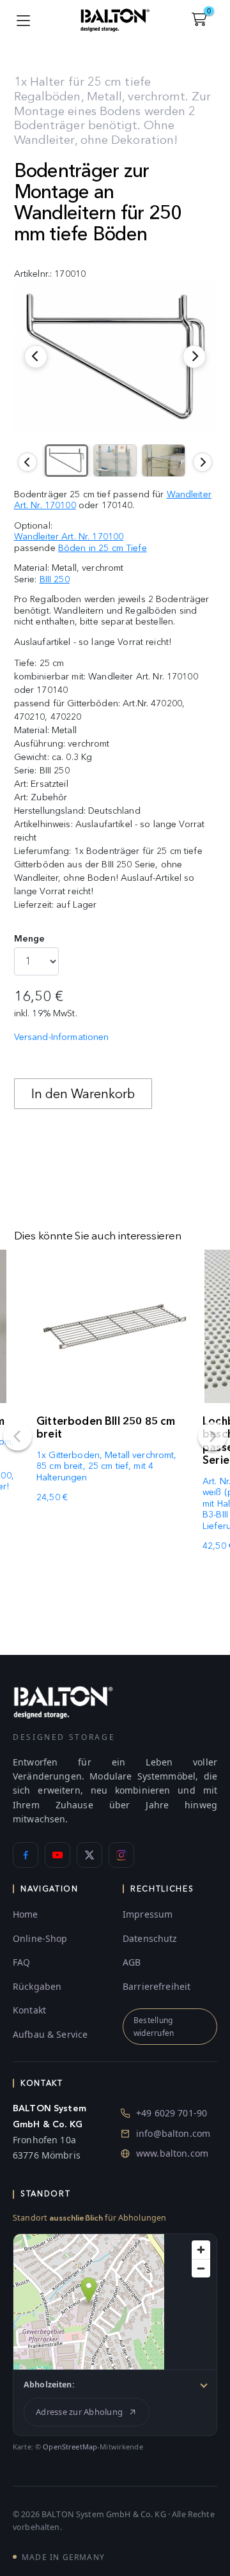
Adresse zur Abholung (79, 2412)
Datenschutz (150, 1938)
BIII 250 (55, 579)
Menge (30, 939)
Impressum (148, 1914)
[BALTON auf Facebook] (26, 1855)
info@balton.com (173, 2133)
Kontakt (29, 2010)
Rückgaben (37, 1986)
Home (26, 1914)
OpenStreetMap (70, 2447)
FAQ (21, 1962)
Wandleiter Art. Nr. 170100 (69, 537)
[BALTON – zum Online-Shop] (63, 1702)
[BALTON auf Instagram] (121, 1855)
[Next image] (203, 462)
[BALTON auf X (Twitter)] (89, 1855)
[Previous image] (27, 462)
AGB (132, 1962)
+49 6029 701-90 (172, 2113)
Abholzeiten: (49, 2385)
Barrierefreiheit (157, 1986)
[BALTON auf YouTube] (57, 1855)
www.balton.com (172, 2153)
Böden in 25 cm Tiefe (103, 548)
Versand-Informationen (62, 1037)
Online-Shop (40, 1938)
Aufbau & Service (50, 2034)
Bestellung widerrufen (154, 2026)
